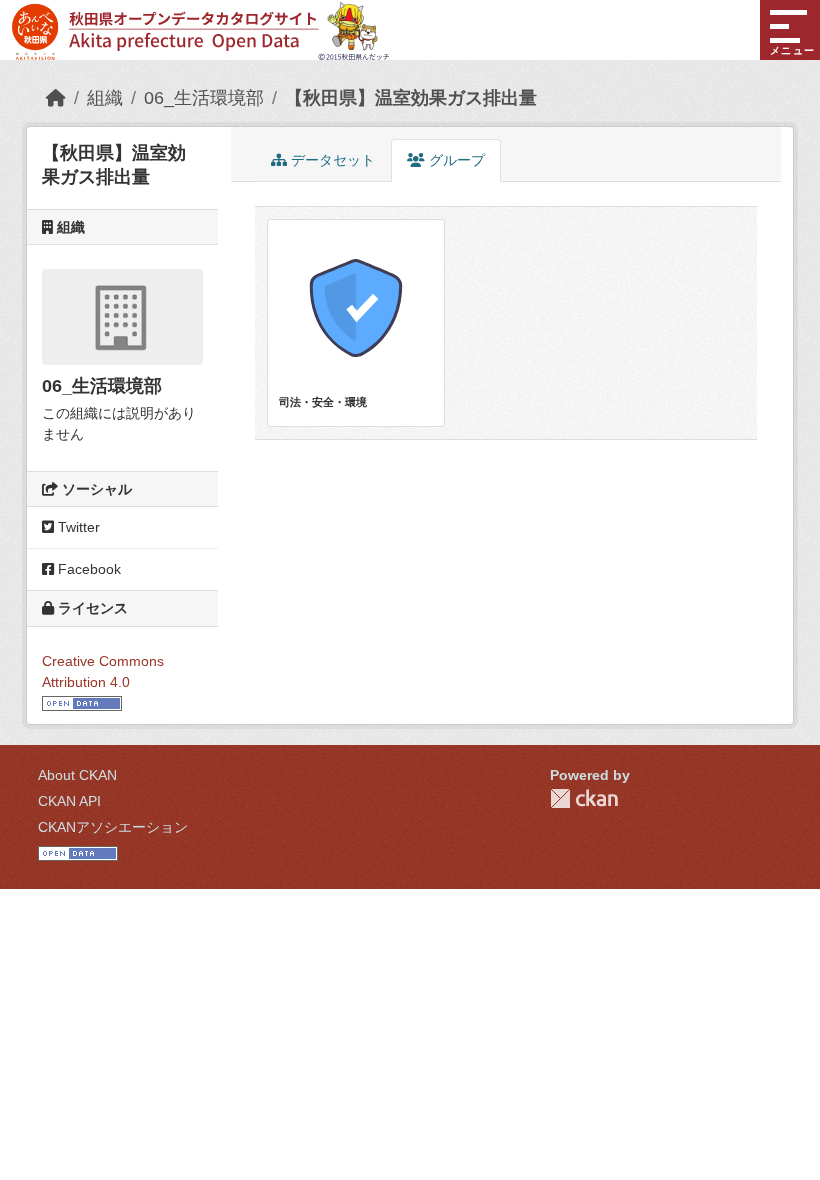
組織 (105, 98)
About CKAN (77, 775)
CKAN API (69, 801)
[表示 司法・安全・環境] (356, 322)
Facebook (87, 569)
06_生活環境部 (204, 98)
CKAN (584, 798)
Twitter (77, 527)
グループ (455, 160)
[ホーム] (56, 98)
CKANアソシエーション (113, 827)
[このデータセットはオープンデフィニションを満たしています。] (82, 703)
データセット (331, 160)
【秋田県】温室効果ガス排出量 (411, 98)
